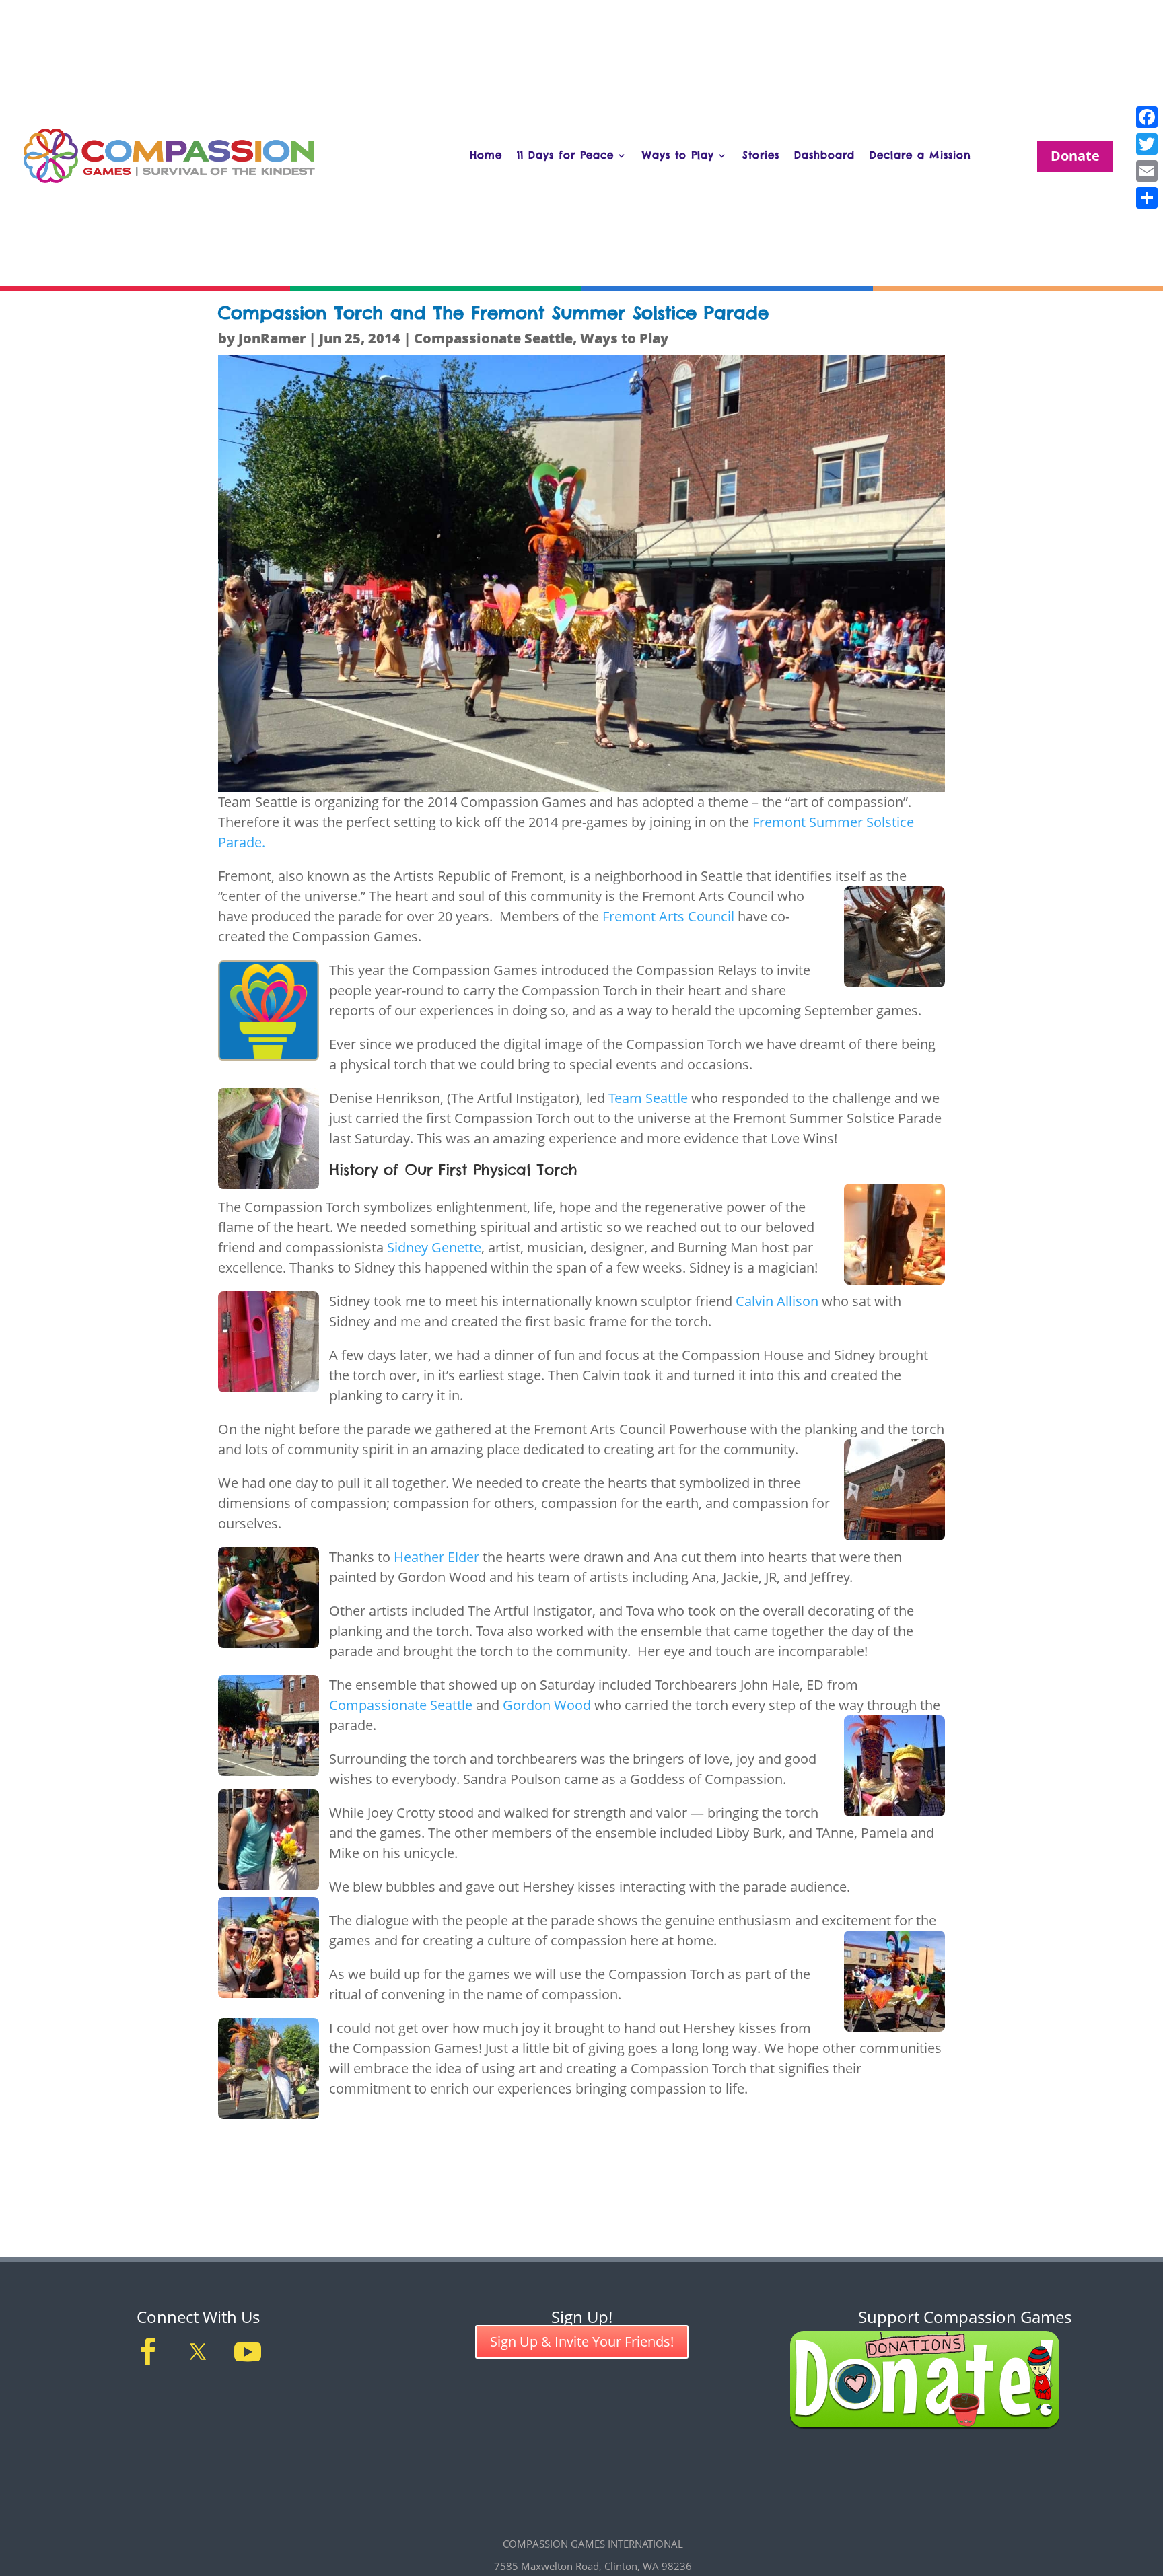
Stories (761, 155)
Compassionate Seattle (493, 338)
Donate (1075, 156)
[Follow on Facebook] (148, 2352)
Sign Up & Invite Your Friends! (582, 2341)
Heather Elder (436, 1557)
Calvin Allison (777, 1301)
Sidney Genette (434, 1247)
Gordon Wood (547, 1705)
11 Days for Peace (565, 155)
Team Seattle (648, 1098)
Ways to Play (678, 155)
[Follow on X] (198, 2352)
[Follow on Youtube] (248, 2352)
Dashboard (824, 155)
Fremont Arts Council (670, 916)
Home (486, 155)
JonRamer (272, 338)
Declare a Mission (920, 155)
